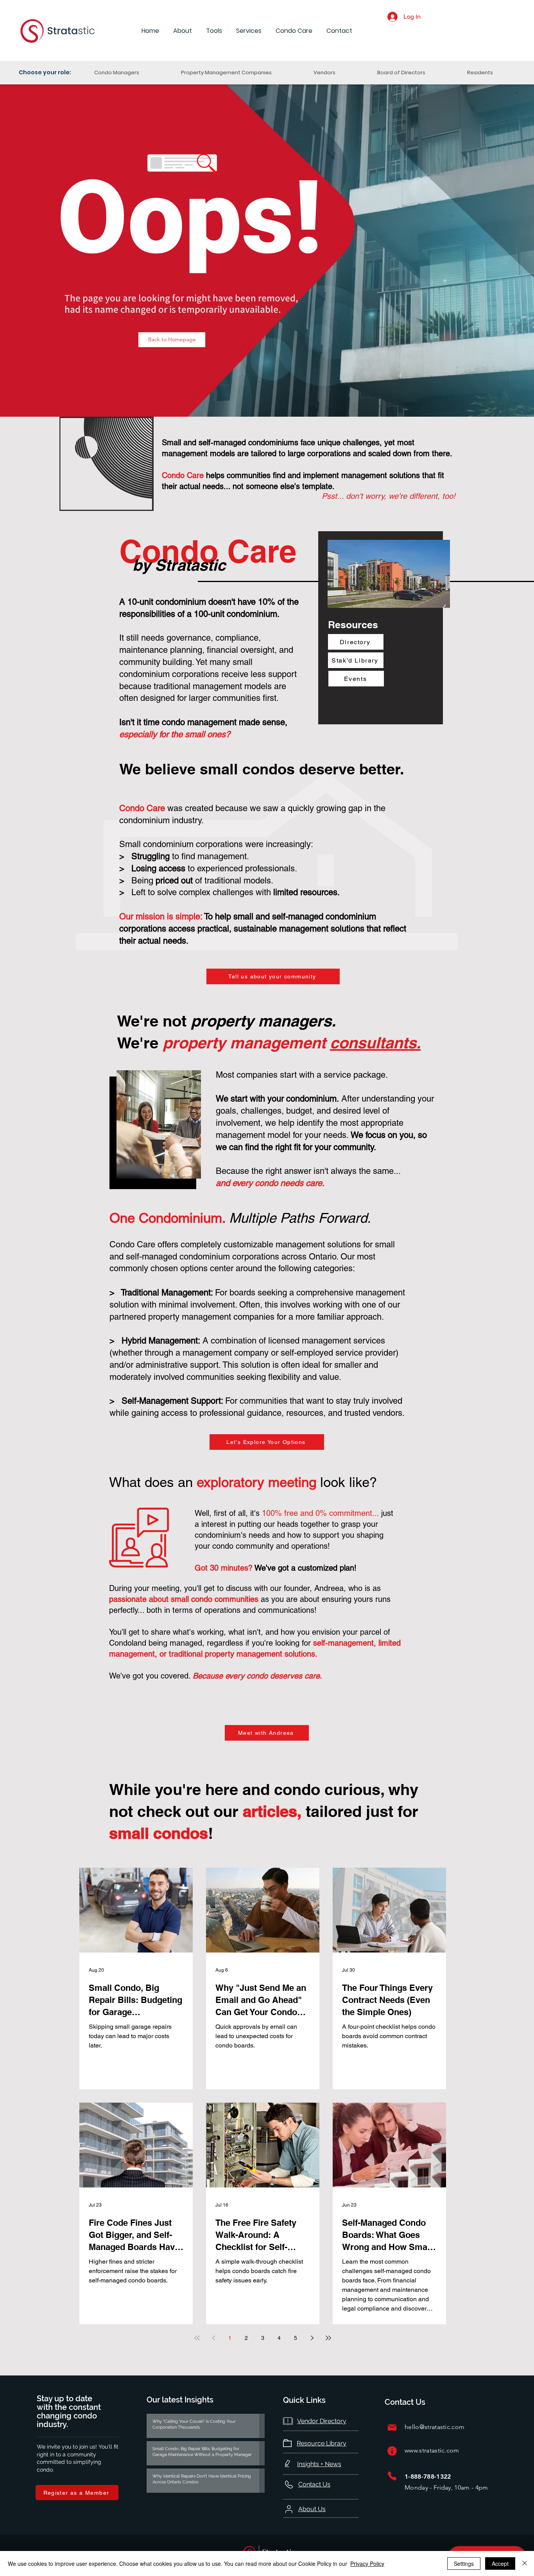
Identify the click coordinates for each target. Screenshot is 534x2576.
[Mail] (392, 2427)
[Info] (392, 2451)
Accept (500, 2563)
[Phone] (392, 2476)
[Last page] (328, 2338)
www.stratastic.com (432, 2450)
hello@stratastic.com (435, 2427)
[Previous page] (213, 2338)
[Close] (525, 2563)
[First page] (197, 2338)
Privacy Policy (367, 2563)
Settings (464, 2563)
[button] (183, 31)
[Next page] (312, 2338)
